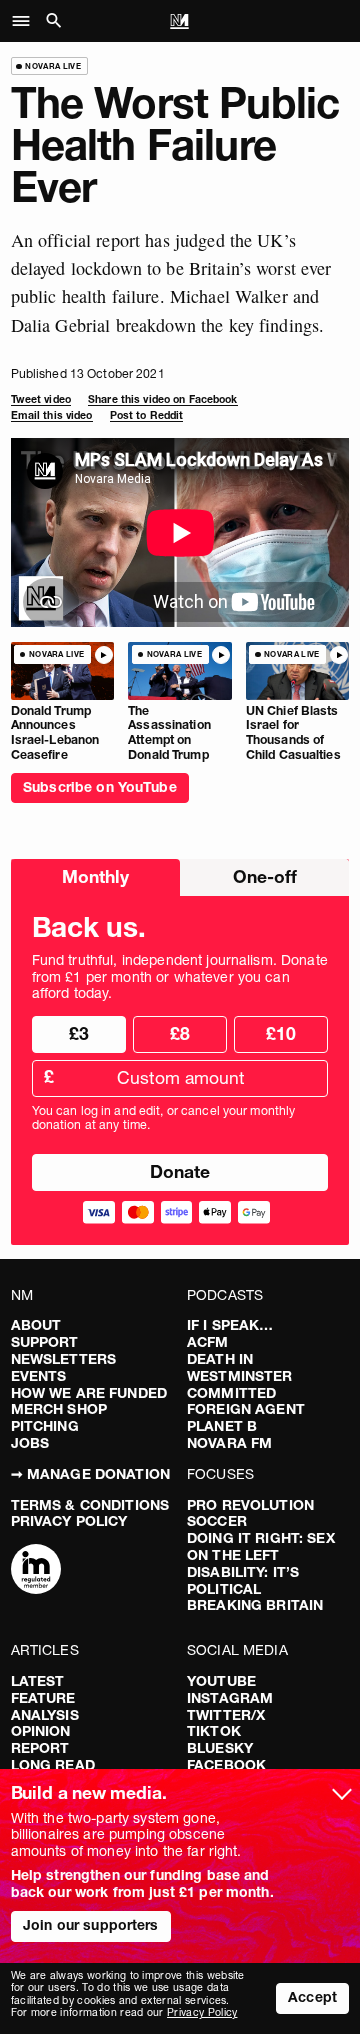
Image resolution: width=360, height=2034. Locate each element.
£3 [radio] (79, 1033)
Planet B (222, 1426)
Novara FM (229, 1443)
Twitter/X (226, 1715)
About (36, 1325)
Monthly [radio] (95, 876)
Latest (38, 1681)
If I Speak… (230, 1325)
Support (45, 1342)
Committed (231, 1393)
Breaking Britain (255, 1605)
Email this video (52, 415)
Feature (43, 1698)
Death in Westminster (240, 1367)
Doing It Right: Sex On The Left (261, 1546)
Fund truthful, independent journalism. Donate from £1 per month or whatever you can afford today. (180, 977)
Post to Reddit (147, 415)
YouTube (221, 1681)
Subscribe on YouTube (100, 787)
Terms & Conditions (90, 1505)
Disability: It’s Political (243, 1580)
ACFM (208, 1342)
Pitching (45, 1426)
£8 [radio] (180, 1033)
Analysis (45, 1715)
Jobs (30, 1443)
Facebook (226, 1765)
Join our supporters (91, 1925)
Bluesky (220, 1748)
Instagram (230, 1698)
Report (40, 1748)
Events (39, 1376)
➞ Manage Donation (90, 1474)
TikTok (214, 1731)
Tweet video (41, 399)
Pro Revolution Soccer (250, 1513)
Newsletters (64, 1359)
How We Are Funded (89, 1393)
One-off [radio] (265, 876)
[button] (26, 21)
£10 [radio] (281, 1033)
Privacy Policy (69, 1521)
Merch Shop (59, 1409)
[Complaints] (36, 1571)
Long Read (53, 1765)
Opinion (41, 1731)
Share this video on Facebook (162, 399)
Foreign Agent (246, 1409)
